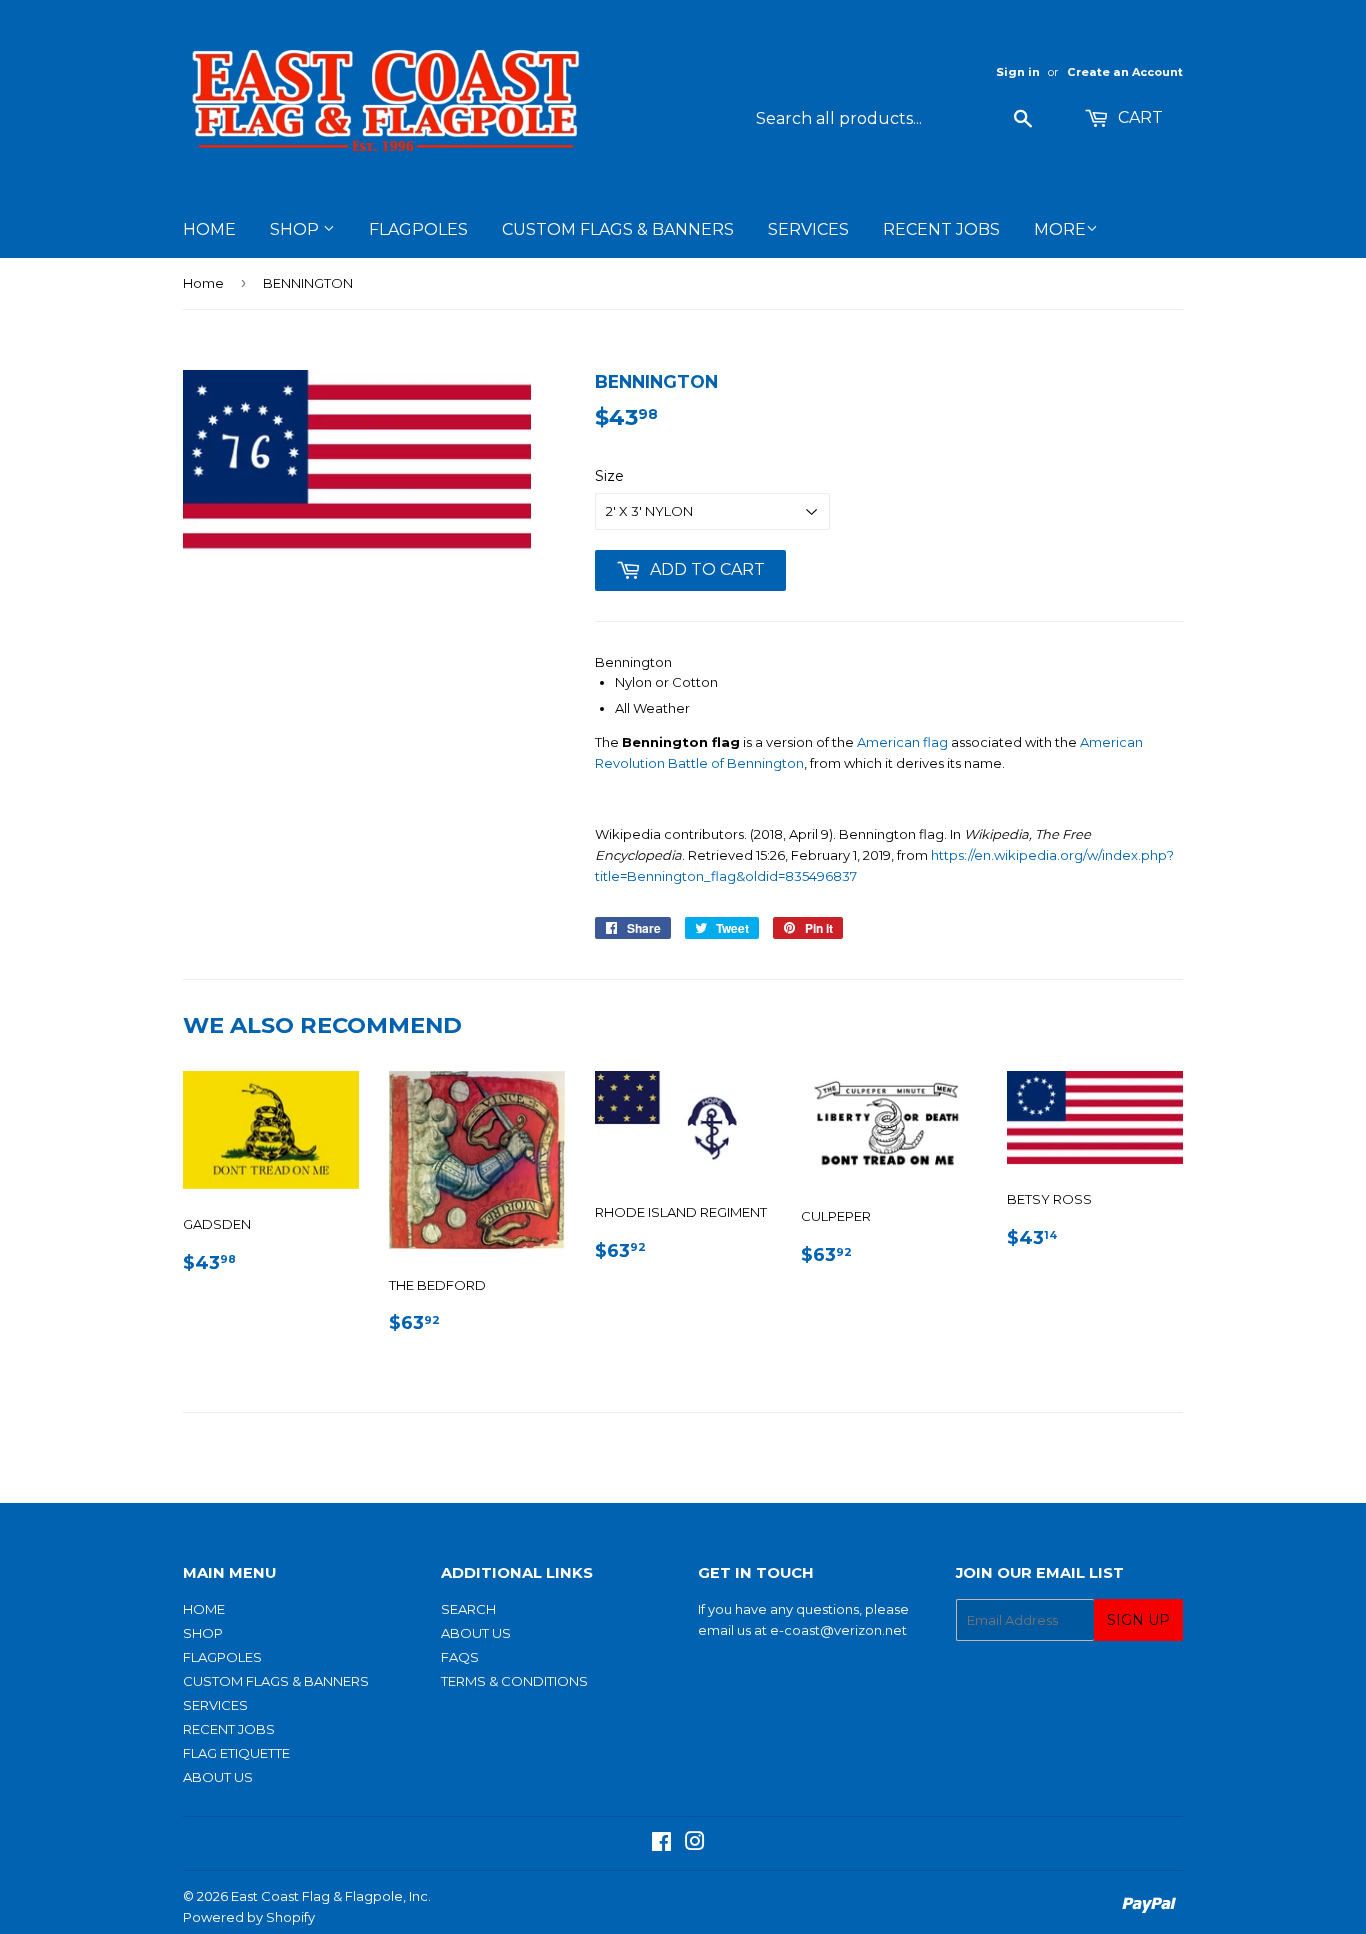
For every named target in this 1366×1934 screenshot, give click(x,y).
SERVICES (808, 229)
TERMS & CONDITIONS (514, 1681)
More (1060, 229)
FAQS (460, 1657)
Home (203, 283)
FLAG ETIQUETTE (236, 1753)
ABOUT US (218, 1777)
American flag (902, 742)
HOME (209, 229)
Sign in (1018, 72)
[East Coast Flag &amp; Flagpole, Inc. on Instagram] (695, 1844)
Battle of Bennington (736, 763)
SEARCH (468, 1609)
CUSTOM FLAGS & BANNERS (618, 229)
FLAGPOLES (418, 229)
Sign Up (1138, 1620)
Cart (1138, 117)
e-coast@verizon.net (838, 1630)
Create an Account (1125, 72)
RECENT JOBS (941, 229)
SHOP (296, 229)
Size (609, 476)
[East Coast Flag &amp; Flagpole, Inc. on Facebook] (661, 1844)
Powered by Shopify (249, 1917)
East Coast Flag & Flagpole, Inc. (331, 1896)
